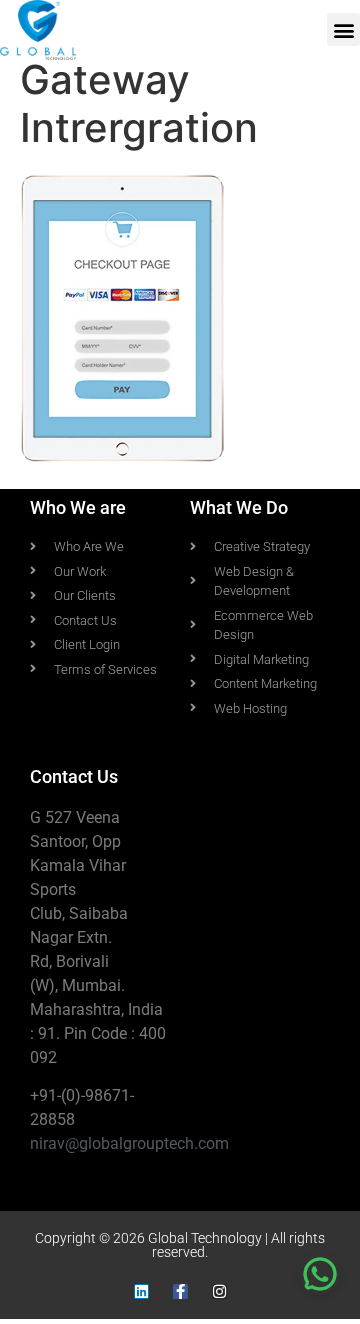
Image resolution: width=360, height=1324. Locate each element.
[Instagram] (219, 1291)
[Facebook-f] (180, 1291)
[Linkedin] (141, 1291)
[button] (343, 29)
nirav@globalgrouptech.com (129, 1143)
